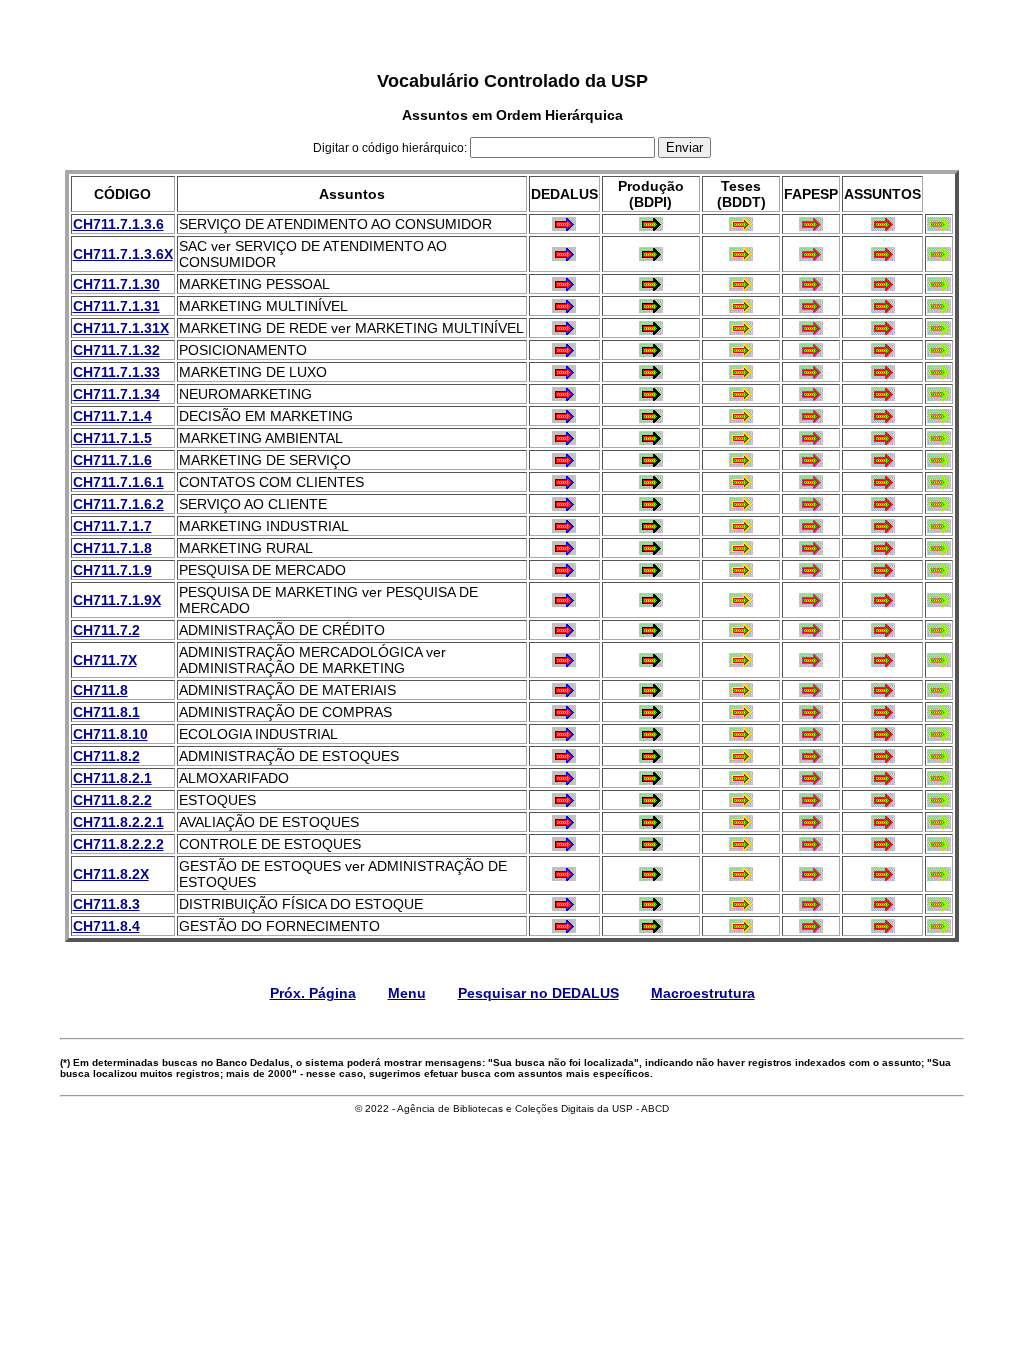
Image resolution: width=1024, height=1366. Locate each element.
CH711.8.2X (111, 874)
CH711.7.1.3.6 (118, 224)
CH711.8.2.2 (112, 800)
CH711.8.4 (106, 926)
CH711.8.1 (106, 712)
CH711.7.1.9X (117, 600)
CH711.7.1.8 (112, 548)
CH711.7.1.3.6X (123, 254)
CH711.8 (100, 690)
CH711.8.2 (106, 756)
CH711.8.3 (106, 904)
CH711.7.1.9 (112, 570)
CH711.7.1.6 (112, 460)
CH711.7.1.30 (116, 284)
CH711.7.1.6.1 (118, 482)
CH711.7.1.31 (116, 306)
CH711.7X (105, 660)
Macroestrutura (703, 993)
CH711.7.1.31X (121, 328)
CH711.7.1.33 (116, 372)
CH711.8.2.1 (112, 778)
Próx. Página (313, 993)
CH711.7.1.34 (116, 394)
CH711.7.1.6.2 (118, 504)
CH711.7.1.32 (116, 350)
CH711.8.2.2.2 (118, 844)
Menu (407, 993)
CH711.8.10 (110, 734)
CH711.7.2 (106, 630)
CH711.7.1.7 (112, 526)
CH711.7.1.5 (112, 438)
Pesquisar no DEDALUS (538, 993)
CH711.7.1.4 (112, 416)
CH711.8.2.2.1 (118, 822)
